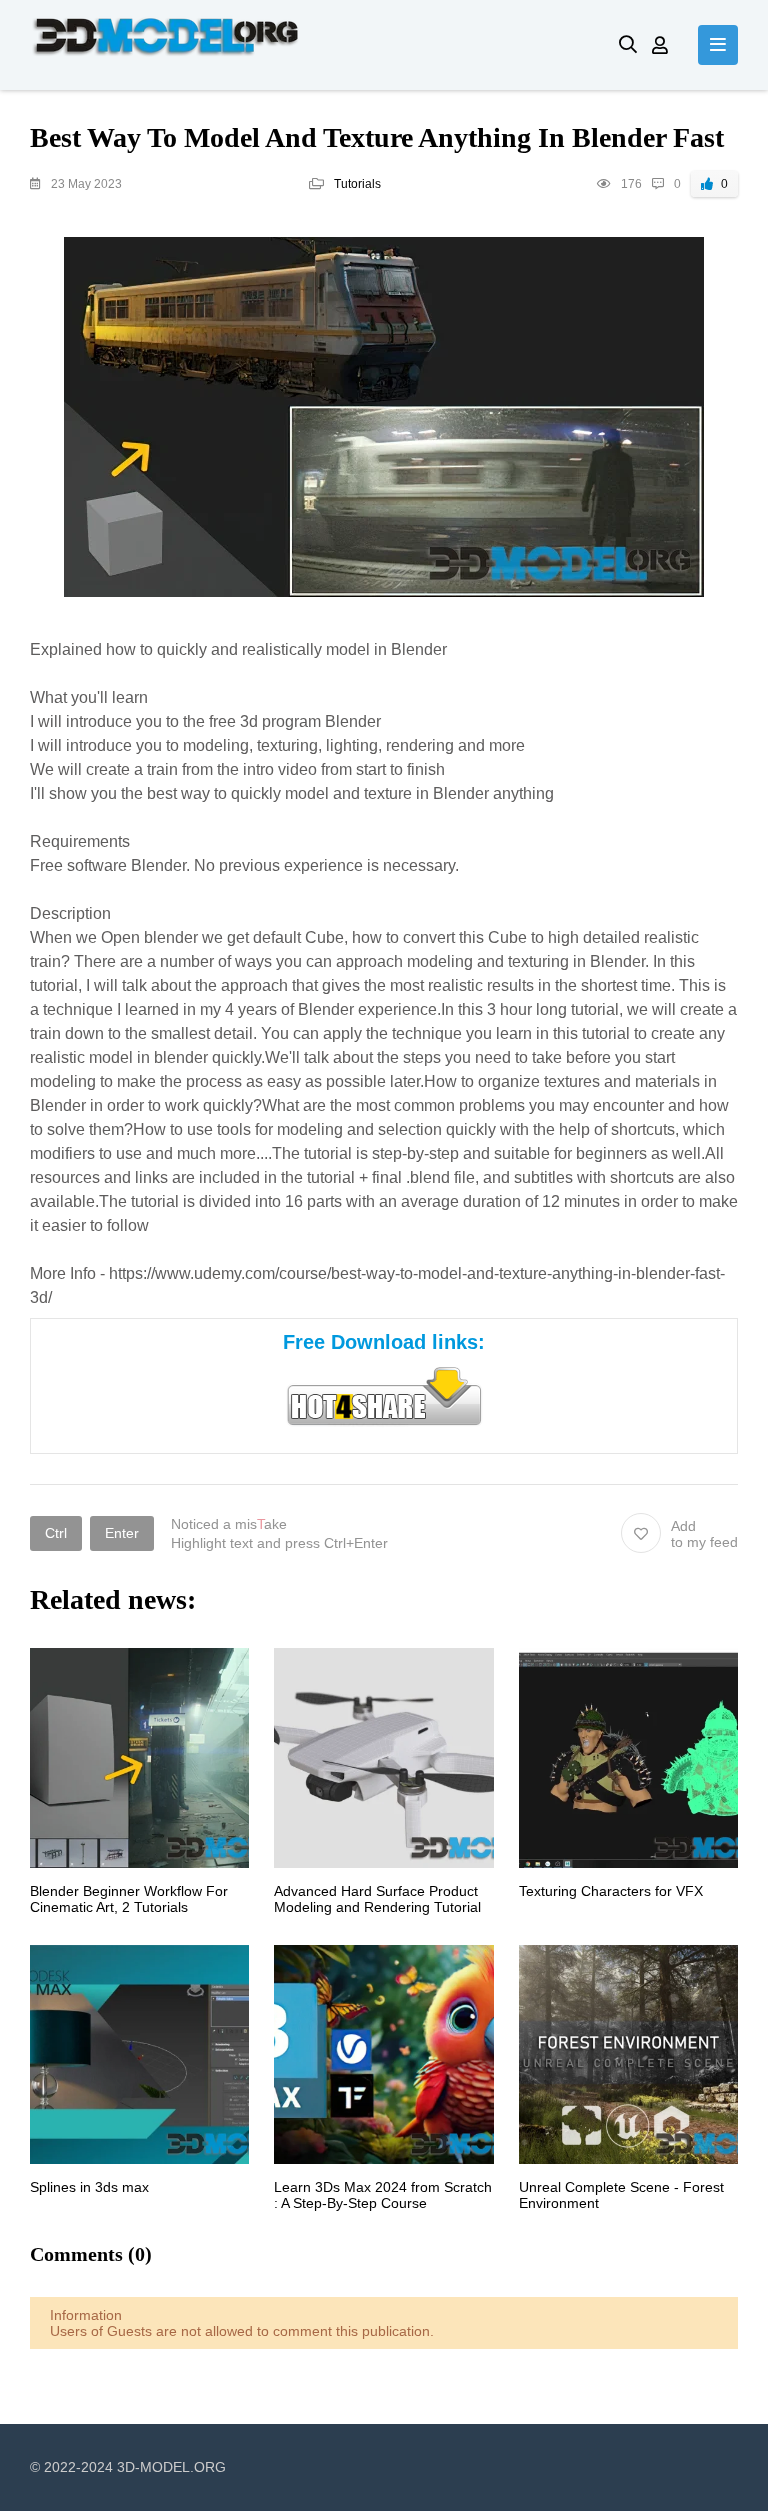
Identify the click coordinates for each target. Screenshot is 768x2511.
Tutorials (357, 184)
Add (704, 1534)
